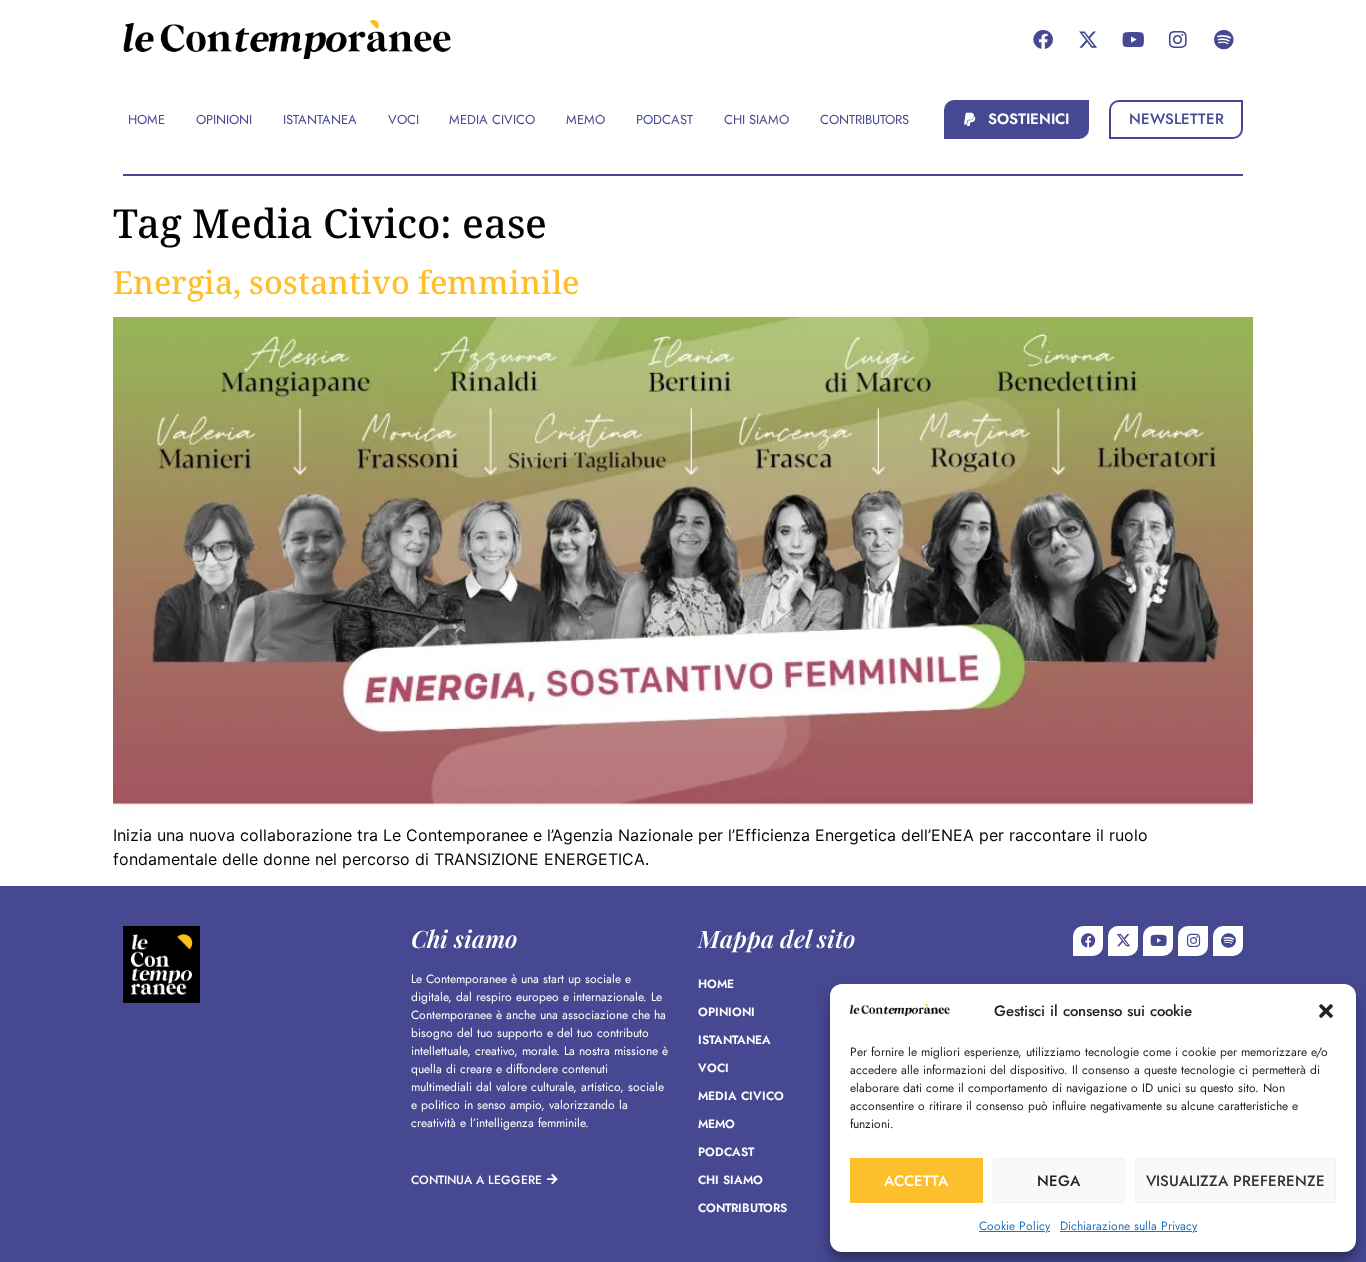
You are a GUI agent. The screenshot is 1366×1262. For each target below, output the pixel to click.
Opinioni (726, 1012)
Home (716, 984)
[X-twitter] (1088, 40)
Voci (713, 1068)
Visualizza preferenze (1235, 1181)
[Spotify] (1223, 40)
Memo (716, 1124)
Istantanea (734, 1040)
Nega (1058, 1181)
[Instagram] (1178, 40)
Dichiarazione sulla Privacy (1128, 1226)
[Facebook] (1043, 40)
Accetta (916, 1181)
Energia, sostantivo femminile (346, 281)
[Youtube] (1133, 40)
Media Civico (741, 1096)
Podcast (726, 1152)
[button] (1326, 1011)
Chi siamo (730, 1180)
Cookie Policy (1014, 1226)
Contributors (742, 1208)
